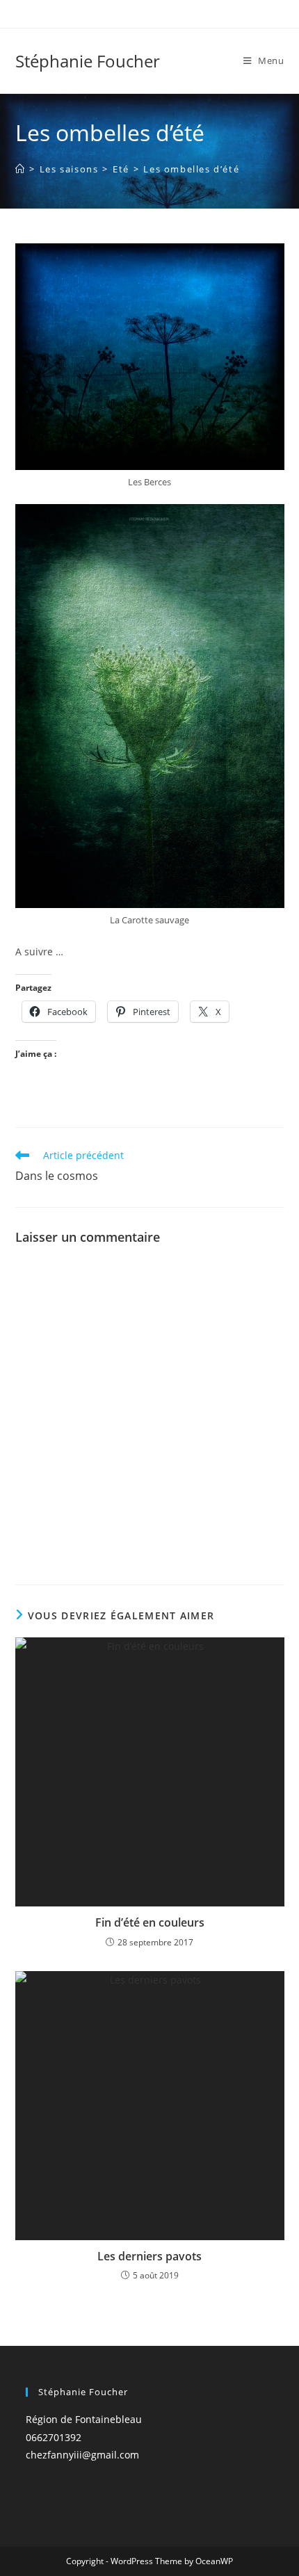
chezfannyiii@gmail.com (82, 2455)
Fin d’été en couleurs (150, 1922)
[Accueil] (21, 169)
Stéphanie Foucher (88, 61)
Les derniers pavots (149, 2256)
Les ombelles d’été (191, 169)
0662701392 (54, 2437)
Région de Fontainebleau (84, 2419)
